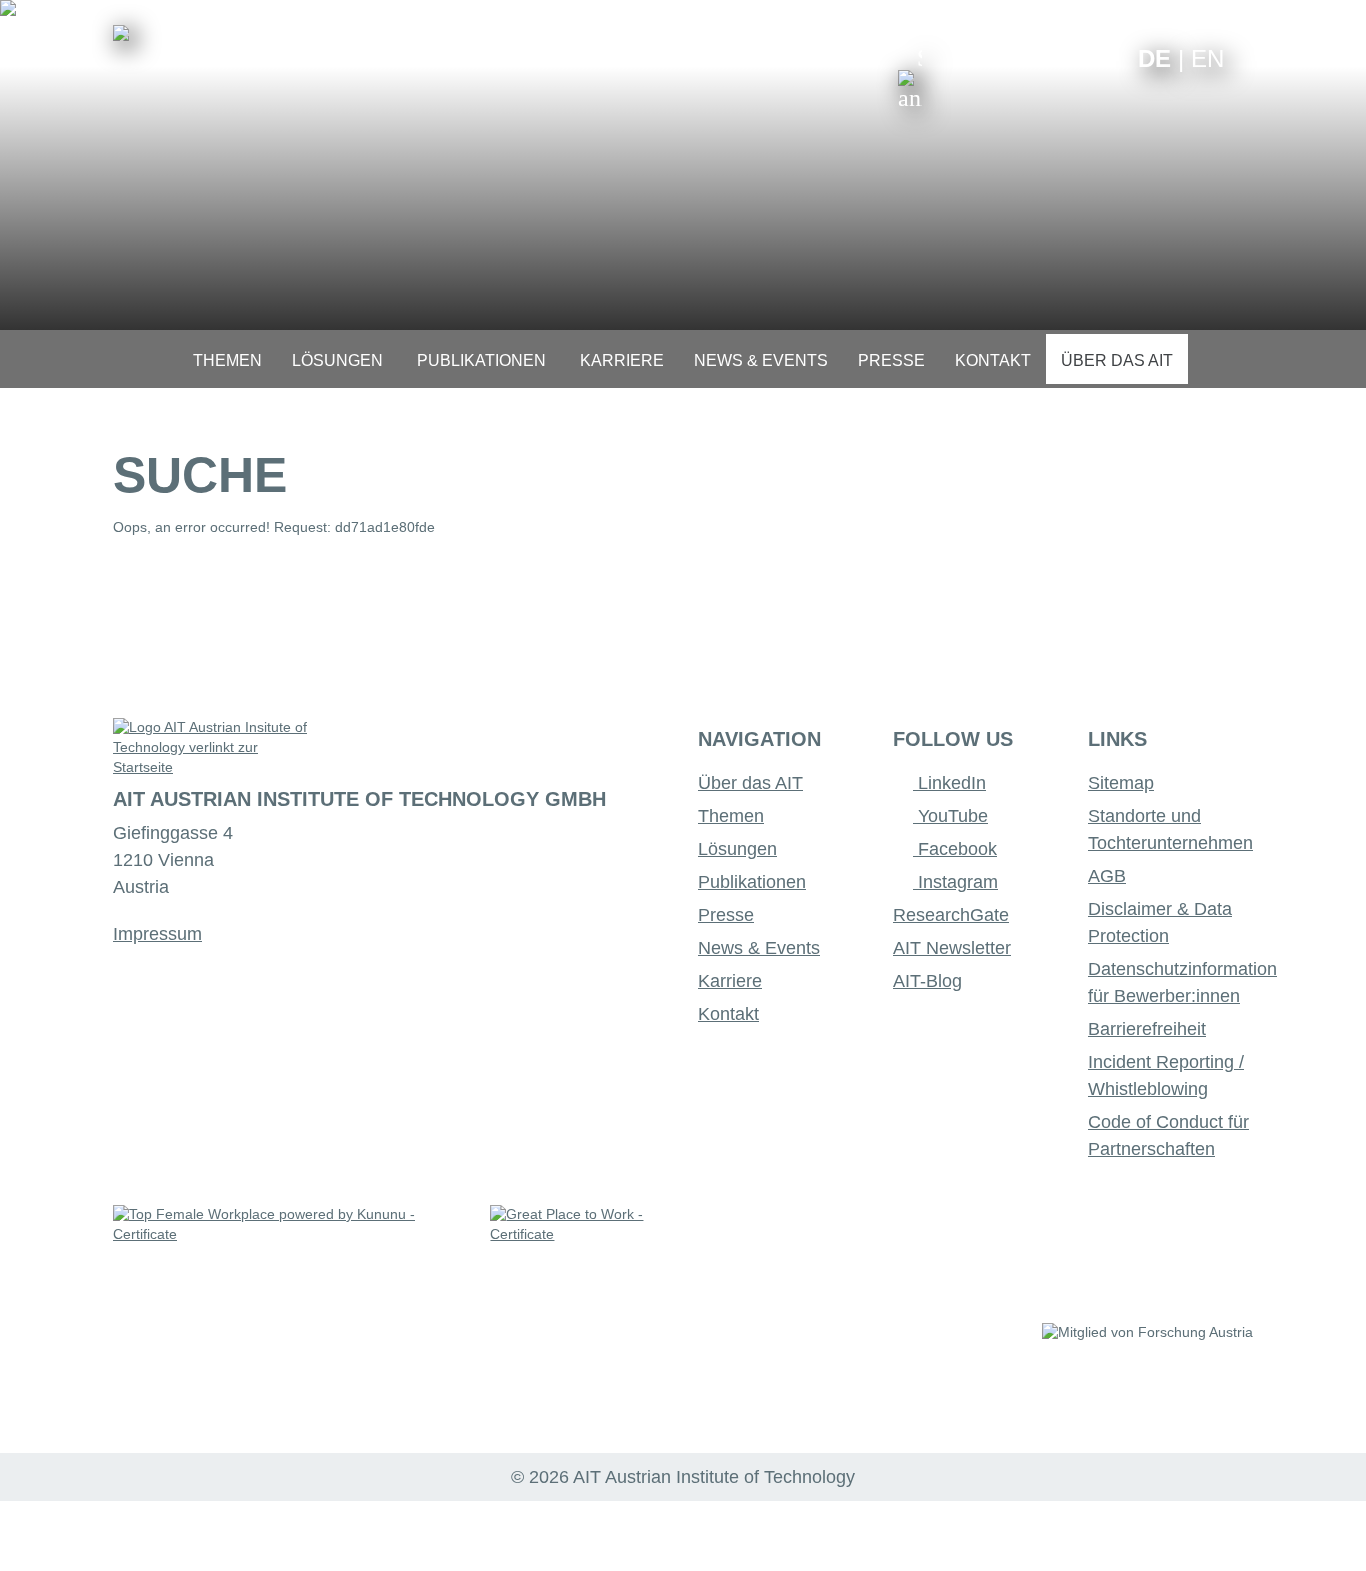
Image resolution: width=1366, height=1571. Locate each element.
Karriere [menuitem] (622, 360)
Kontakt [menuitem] (993, 360)
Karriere (730, 981)
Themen (731, 816)
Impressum (157, 934)
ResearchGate (951, 915)
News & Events (759, 948)
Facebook (955, 849)
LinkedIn (949, 783)
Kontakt (728, 1014)
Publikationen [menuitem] (481, 360)
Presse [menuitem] (891, 360)
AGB (1107, 876)
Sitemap (1121, 783)
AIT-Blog (927, 981)
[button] (910, 78)
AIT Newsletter (952, 948)
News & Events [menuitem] (761, 360)
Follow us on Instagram (1076, 57)
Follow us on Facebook (1107, 57)
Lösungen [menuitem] (337, 360)
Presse (726, 915)
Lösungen (737, 849)
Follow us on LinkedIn (1045, 57)
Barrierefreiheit (1147, 1029)
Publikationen (752, 882)
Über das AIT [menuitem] (1117, 360)
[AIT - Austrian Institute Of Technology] (121, 33)
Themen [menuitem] (227, 360)
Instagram (955, 882)
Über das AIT (750, 783)
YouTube (950, 816)
